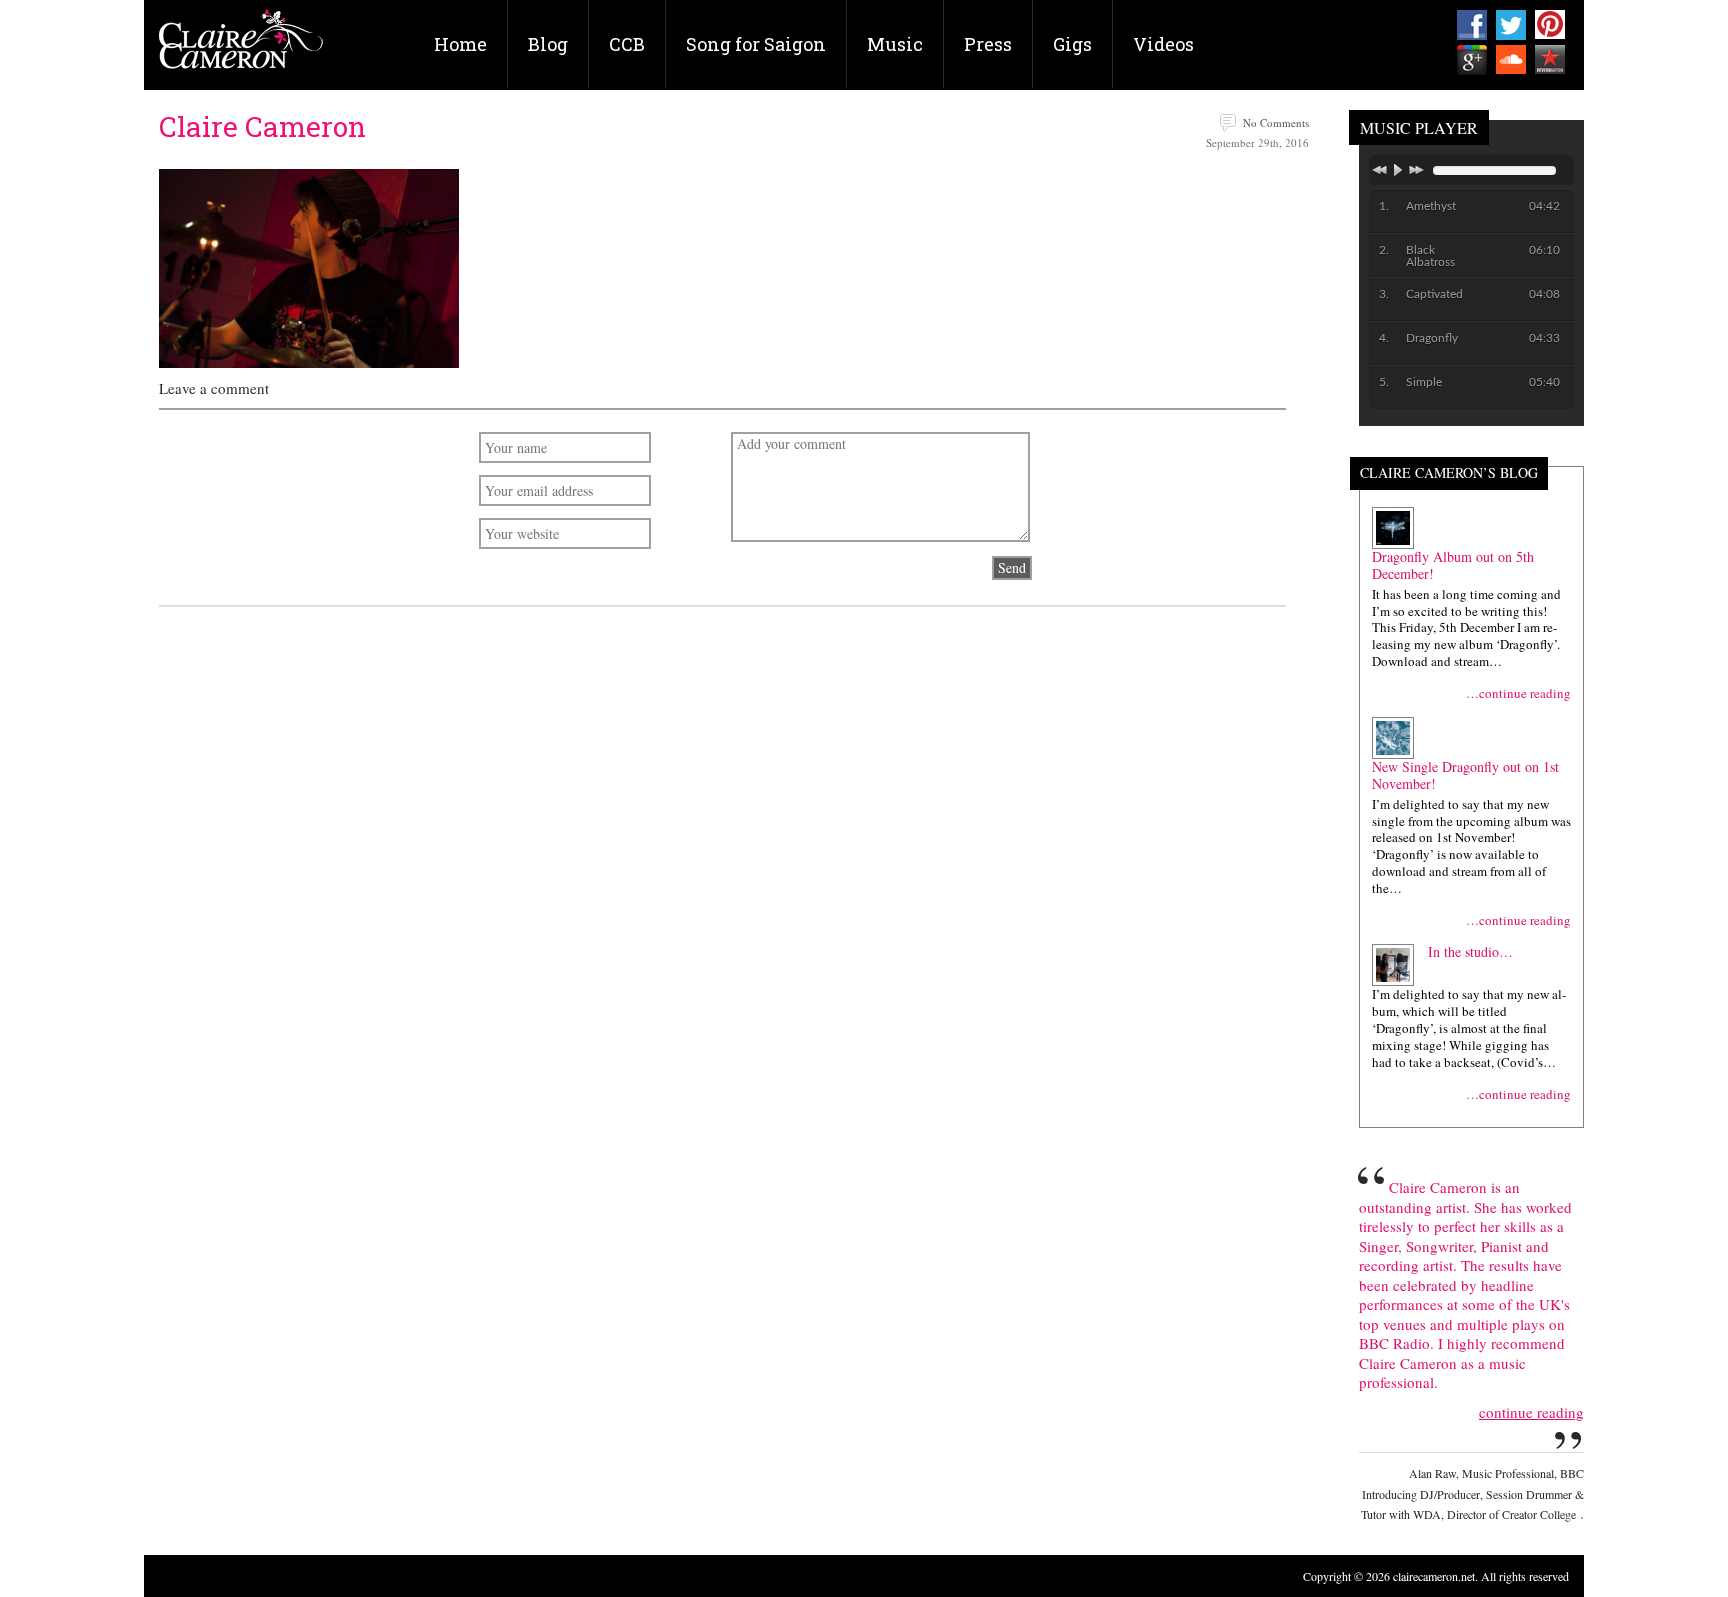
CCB (627, 44)
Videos (1163, 44)
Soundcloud (1511, 60)
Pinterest (1550, 25)
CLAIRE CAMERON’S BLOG (1449, 473)
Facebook (1472, 25)
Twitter (1511, 25)
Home (460, 44)
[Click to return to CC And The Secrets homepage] (241, 46)
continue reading (1531, 1412)
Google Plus (1472, 60)
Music (895, 44)
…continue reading (1518, 693)
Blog (548, 44)
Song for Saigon (756, 44)
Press (988, 44)
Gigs (1072, 44)
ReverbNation (1550, 60)
